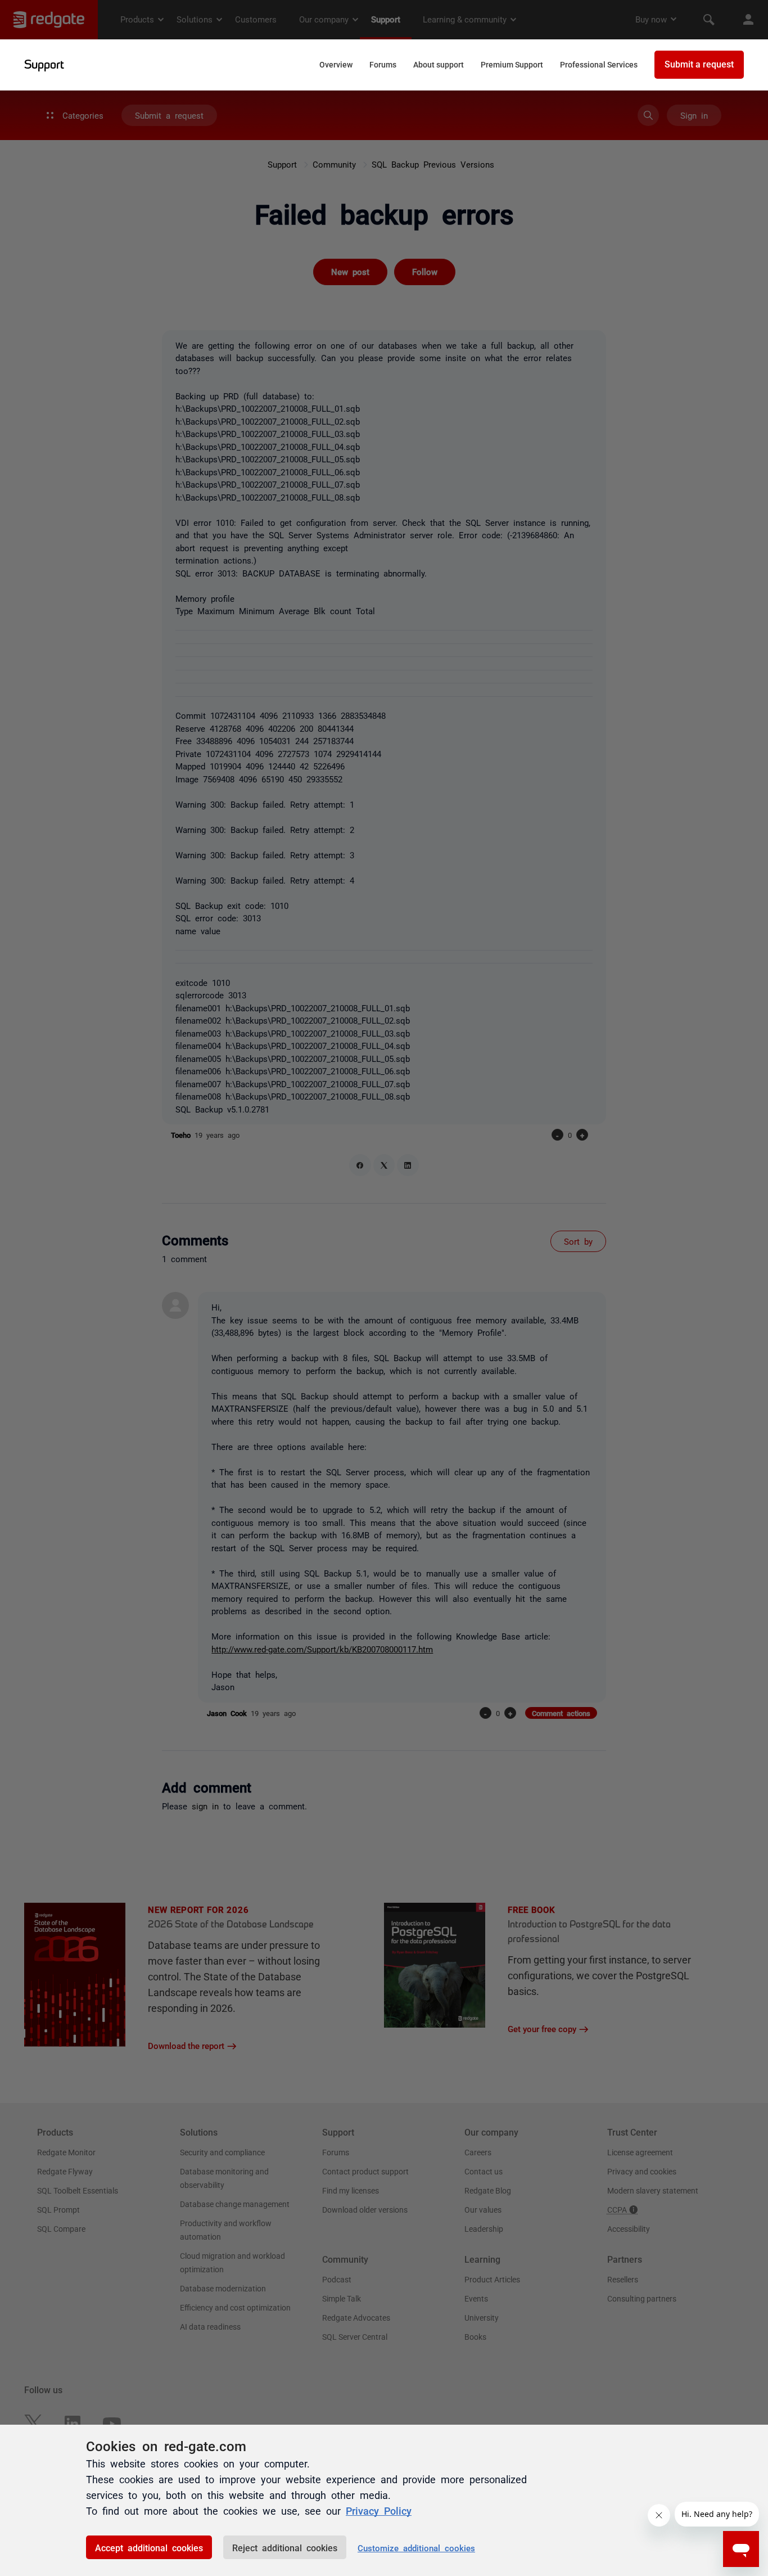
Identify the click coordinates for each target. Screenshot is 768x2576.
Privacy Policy (379, 2510)
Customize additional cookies (416, 2548)
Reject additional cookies (285, 2547)
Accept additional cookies (149, 2547)
